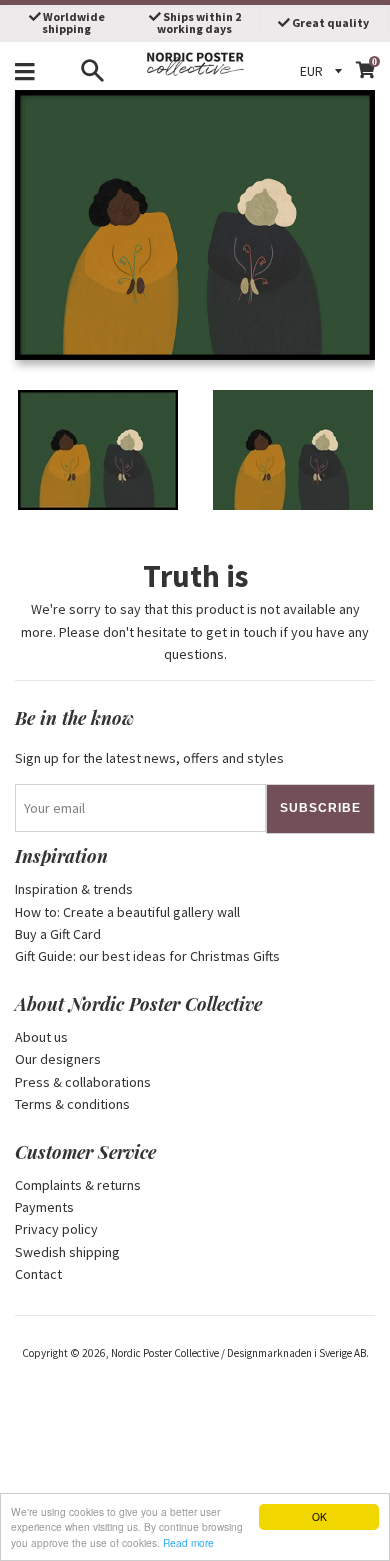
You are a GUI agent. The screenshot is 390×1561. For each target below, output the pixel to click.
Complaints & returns (78, 1185)
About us (41, 1037)
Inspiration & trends (74, 889)
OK (319, 1516)
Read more (188, 1542)
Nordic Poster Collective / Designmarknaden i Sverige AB (238, 1353)
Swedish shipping (67, 1252)
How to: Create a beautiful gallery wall (127, 912)
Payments (44, 1207)
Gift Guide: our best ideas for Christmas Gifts (147, 956)
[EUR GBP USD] (324, 71)
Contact (38, 1274)
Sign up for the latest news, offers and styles (149, 758)
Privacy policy (56, 1229)
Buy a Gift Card (58, 934)
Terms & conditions (72, 1104)
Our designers (58, 1059)
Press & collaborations (83, 1082)
